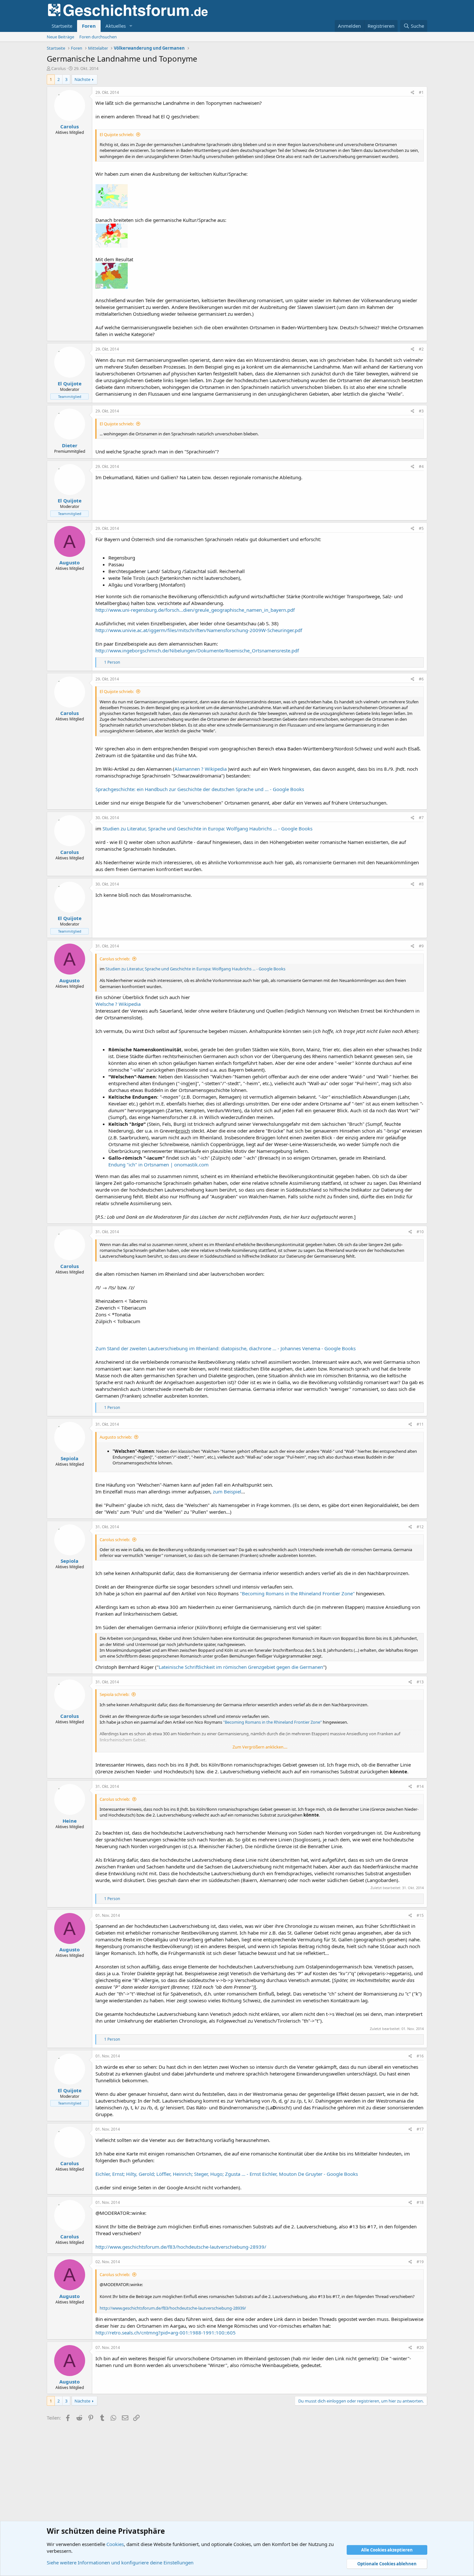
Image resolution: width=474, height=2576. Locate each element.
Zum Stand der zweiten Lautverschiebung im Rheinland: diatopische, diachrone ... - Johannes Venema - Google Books (226, 1348)
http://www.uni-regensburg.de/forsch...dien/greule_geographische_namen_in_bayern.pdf (195, 610)
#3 (421, 411)
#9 (421, 946)
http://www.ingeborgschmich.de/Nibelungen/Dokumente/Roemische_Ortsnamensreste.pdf (197, 650)
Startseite (62, 26)
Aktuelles (116, 26)
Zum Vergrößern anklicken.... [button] (260, 1747)
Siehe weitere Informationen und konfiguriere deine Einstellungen (120, 2562)
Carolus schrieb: (115, 959)
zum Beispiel (227, 1491)
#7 (421, 818)
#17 (420, 2129)
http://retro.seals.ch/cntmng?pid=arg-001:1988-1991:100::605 (166, 2333)
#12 (420, 1527)
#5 (421, 528)
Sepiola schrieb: (114, 1694)
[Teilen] (413, 93)
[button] (131, 26)
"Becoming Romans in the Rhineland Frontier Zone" (297, 1593)
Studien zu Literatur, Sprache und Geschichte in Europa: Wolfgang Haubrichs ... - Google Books (207, 828)
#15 (420, 1915)
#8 (421, 884)
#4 (421, 466)
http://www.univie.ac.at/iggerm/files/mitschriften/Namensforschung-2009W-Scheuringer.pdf (199, 630)
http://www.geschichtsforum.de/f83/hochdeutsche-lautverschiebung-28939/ (181, 2247)
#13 (420, 1682)
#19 (420, 2262)
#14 (420, 1786)
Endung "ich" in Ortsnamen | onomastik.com (158, 1164)
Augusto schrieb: (116, 1437)
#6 (421, 679)
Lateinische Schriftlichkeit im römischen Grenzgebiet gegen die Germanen (241, 1667)
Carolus (59, 68)
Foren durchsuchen (98, 37)
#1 (421, 92)
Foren (89, 26)
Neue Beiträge (60, 37)
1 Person (112, 662)
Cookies (115, 2544)
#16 (420, 2056)
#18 (420, 2202)
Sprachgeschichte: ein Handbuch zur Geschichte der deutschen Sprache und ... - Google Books (200, 789)
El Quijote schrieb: (117, 134)
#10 (420, 1232)
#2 (421, 349)
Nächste (82, 79)
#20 (420, 2348)
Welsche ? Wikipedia (118, 1004)
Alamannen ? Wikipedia (201, 769)
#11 (420, 1424)
